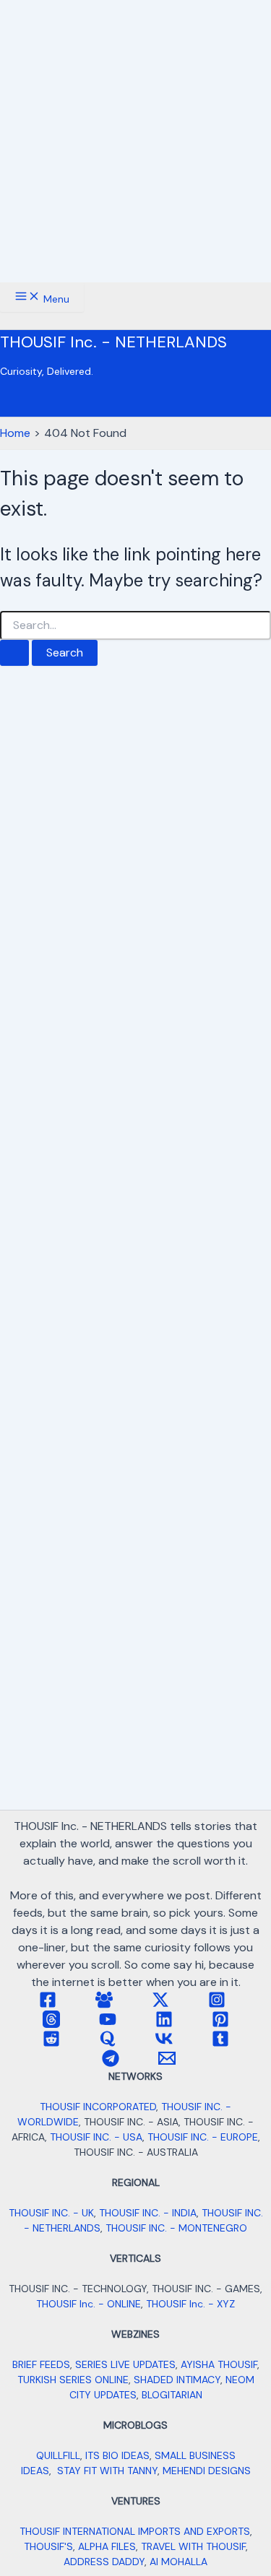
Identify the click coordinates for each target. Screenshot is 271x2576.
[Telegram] (111, 2063)
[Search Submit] (14, 653)
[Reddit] (51, 2043)
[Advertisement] (135, 141)
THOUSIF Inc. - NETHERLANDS (113, 342)
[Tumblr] (220, 2043)
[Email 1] (167, 2063)
